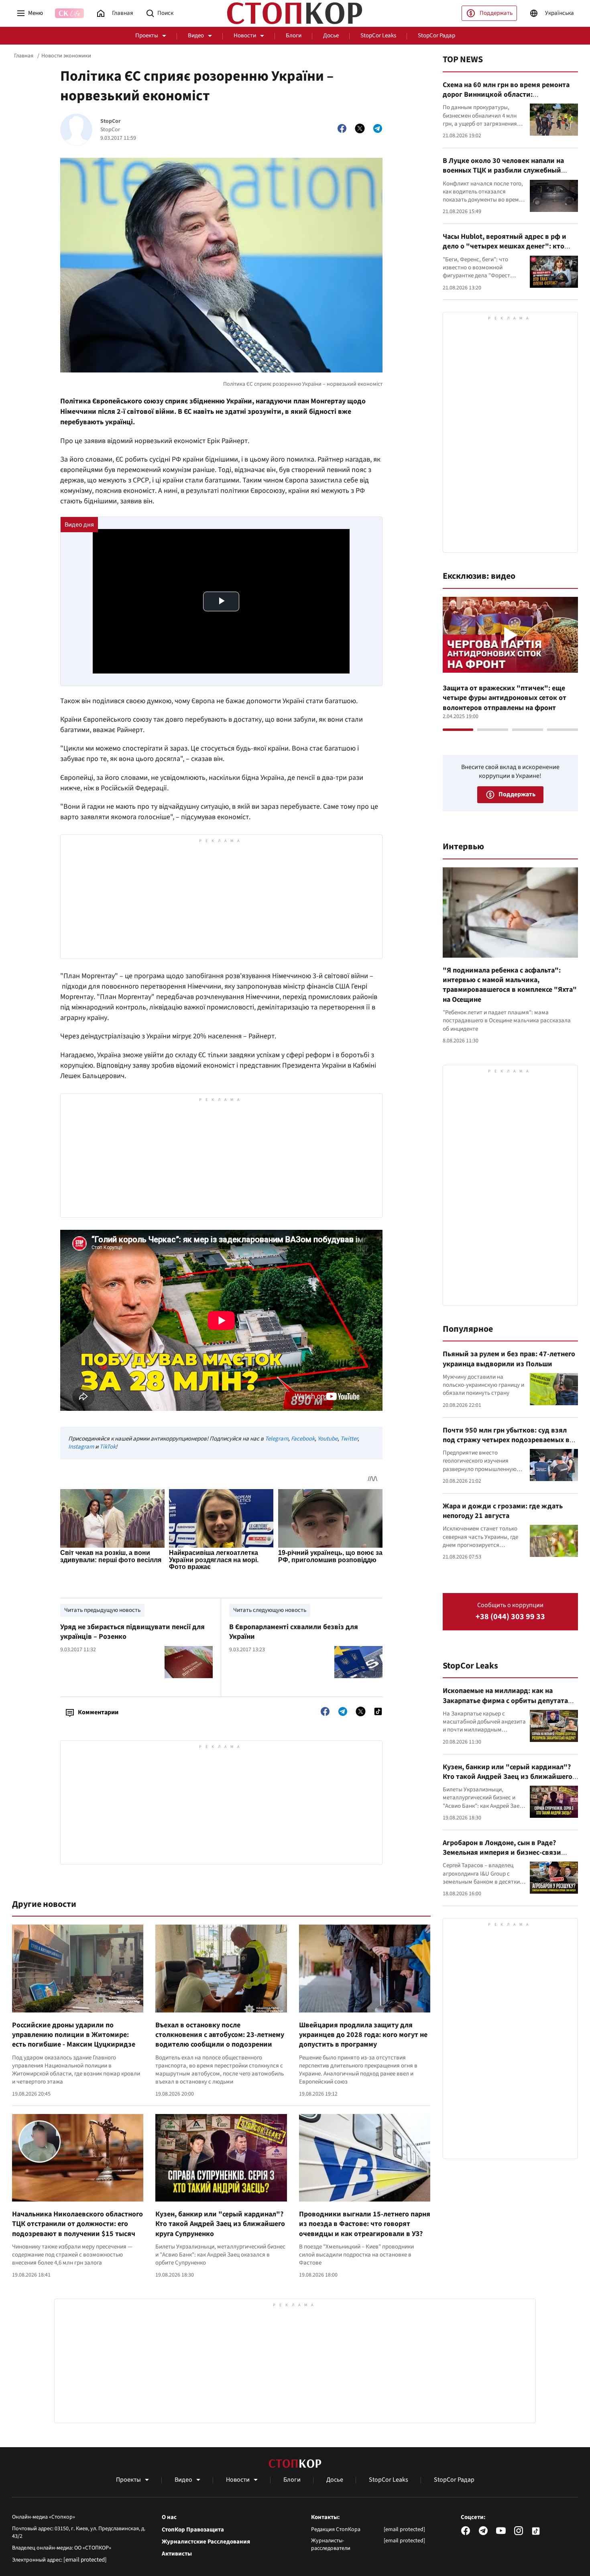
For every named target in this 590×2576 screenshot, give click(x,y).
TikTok (108, 1447)
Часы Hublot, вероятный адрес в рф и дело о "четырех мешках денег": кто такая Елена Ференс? (505, 246)
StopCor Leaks (378, 36)
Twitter (349, 1439)
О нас (169, 2517)
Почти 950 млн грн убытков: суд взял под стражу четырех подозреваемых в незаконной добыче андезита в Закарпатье (506, 1445)
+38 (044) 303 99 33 (510, 1617)
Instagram (81, 1447)
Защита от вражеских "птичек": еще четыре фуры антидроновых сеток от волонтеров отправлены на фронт (505, 698)
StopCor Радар (436, 36)
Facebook (303, 1439)
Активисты (177, 2554)
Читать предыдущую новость (102, 1610)
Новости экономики (66, 56)
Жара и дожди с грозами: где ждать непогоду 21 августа (503, 1511)
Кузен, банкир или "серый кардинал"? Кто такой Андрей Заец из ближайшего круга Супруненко (220, 2224)
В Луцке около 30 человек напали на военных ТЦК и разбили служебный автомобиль (503, 171)
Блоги (294, 36)
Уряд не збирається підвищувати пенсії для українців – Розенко (132, 1632)
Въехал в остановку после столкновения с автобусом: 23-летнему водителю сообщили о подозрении (220, 2035)
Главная (24, 56)
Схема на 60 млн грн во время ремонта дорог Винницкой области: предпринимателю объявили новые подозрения (506, 100)
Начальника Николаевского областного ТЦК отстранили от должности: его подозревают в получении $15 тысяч (77, 2224)
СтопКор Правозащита (193, 2530)
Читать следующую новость (270, 1610)
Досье (331, 36)
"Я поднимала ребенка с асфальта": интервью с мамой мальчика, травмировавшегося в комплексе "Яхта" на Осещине (510, 985)
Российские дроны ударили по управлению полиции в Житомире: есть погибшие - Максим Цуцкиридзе (74, 2035)
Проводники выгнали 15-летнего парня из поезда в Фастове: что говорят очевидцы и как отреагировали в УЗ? (365, 2224)
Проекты (147, 36)
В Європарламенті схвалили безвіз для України (294, 1632)
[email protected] (85, 2560)
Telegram (277, 1439)
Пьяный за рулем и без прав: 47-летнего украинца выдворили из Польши (509, 1359)
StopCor (111, 121)
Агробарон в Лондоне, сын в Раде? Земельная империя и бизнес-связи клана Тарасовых (502, 1853)
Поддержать (496, 13)
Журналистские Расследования (206, 2542)
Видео (196, 36)
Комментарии (98, 1712)
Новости (245, 36)
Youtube (328, 1439)
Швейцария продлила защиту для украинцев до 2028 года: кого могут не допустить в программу (363, 2035)
